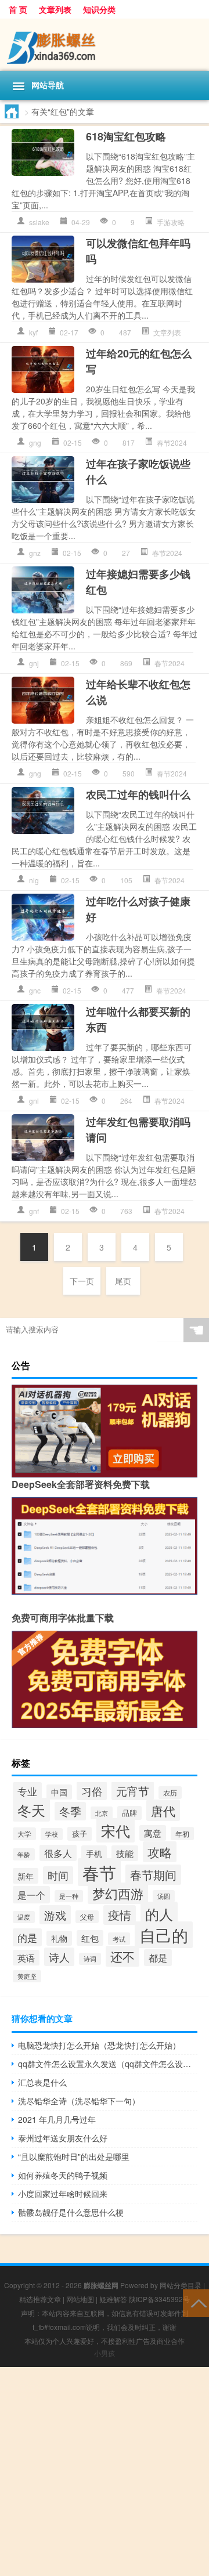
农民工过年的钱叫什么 (138, 794)
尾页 (123, 1281)
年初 (182, 1833)
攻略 (160, 1852)
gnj (34, 663)
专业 (27, 1791)
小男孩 (105, 2353)
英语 (26, 1958)
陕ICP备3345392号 (159, 2299)
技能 (125, 1853)
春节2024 (172, 442)
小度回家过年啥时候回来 (63, 2194)
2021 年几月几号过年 (57, 2119)
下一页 (82, 1281)
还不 (122, 1956)
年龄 (24, 1854)
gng (35, 442)
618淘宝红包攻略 (126, 136)
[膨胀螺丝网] (105, 45)
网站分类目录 (181, 2285)
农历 (170, 1793)
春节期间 (153, 1875)
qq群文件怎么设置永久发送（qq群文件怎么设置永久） (108, 2064)
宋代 (116, 1830)
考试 (119, 1939)
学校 (52, 1834)
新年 (26, 1876)
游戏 (55, 1915)
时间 (58, 1875)
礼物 (59, 1938)
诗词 (90, 1959)
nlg (34, 880)
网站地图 (80, 2299)
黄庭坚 (27, 1976)
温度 (24, 1917)
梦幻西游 (118, 1893)
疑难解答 (113, 2299)
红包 (90, 1938)
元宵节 (133, 1791)
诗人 (59, 1957)
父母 (87, 1917)
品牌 (129, 1813)
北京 (102, 1813)
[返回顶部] (196, 2302)
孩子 (80, 1834)
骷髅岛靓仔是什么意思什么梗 (71, 2212)
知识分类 (99, 9)
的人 (159, 1914)
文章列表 (55, 9)
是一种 (69, 1896)
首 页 (18, 9)
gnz (35, 553)
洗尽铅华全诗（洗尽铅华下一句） (79, 2101)
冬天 (31, 1810)
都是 (158, 1958)
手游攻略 (171, 222)
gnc (35, 990)
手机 (94, 1853)
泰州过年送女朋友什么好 (63, 2138)
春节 (99, 1872)
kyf (33, 332)
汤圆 (164, 1896)
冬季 (70, 1811)
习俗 (92, 1791)
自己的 (164, 1935)
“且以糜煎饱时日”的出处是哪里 (74, 2156)
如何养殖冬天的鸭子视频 (63, 2175)
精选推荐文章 (40, 2299)
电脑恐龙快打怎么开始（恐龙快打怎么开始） (99, 2045)
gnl (34, 1101)
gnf (34, 1211)
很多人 (58, 1853)
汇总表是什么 (42, 2082)
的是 (27, 1937)
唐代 (163, 1810)
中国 (59, 1792)
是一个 (31, 1895)
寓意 (153, 1833)
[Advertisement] (105, 2472)
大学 (24, 1834)
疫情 (120, 1915)
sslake (39, 222)
